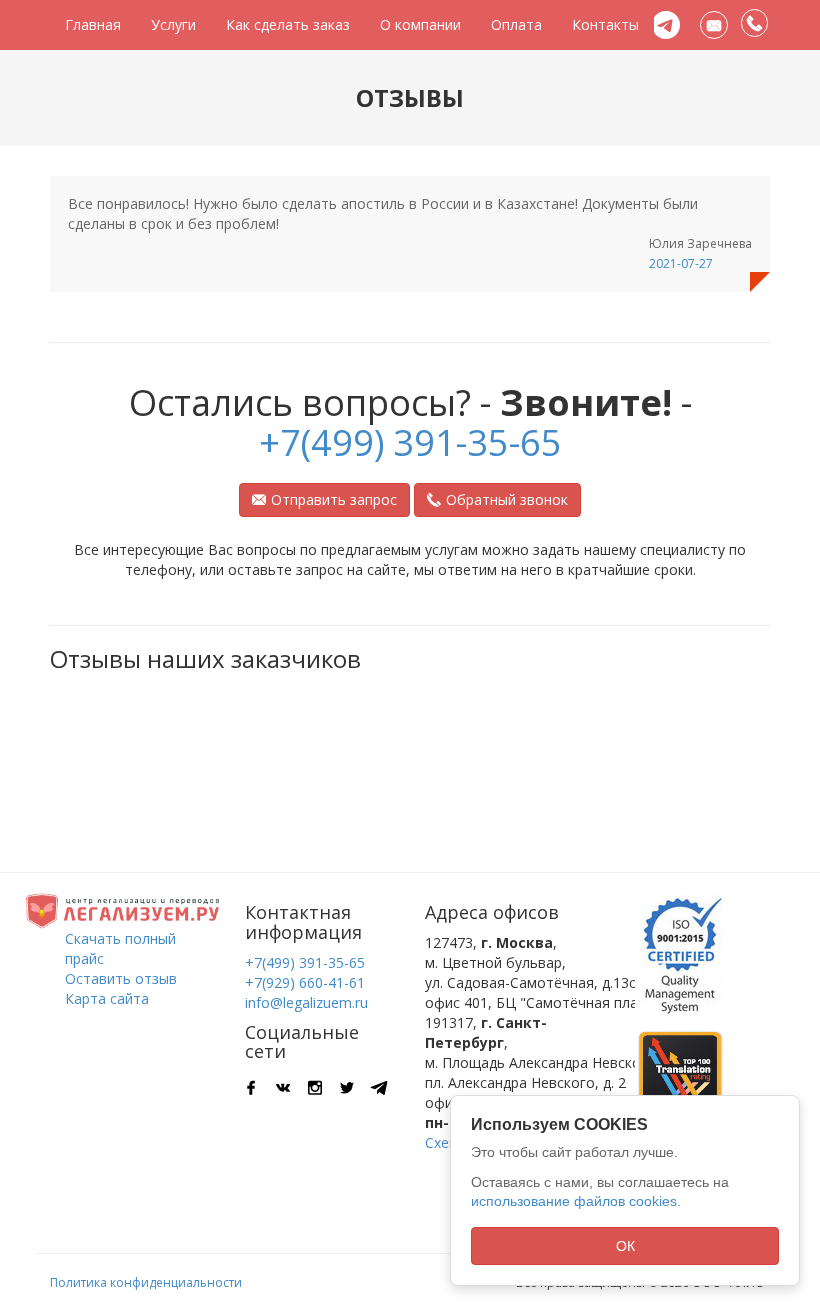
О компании (420, 24)
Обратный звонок (507, 499)
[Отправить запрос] (714, 25)
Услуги (173, 24)
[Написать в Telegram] (666, 25)
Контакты (605, 24)
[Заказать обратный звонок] (755, 24)
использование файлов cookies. (576, 1201)
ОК (625, 1246)
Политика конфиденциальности (146, 1282)
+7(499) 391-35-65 (410, 442)
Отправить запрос (334, 499)
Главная (93, 24)
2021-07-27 (681, 263)
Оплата (516, 24)
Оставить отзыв (121, 978)
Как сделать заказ (288, 24)
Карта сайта (107, 998)
